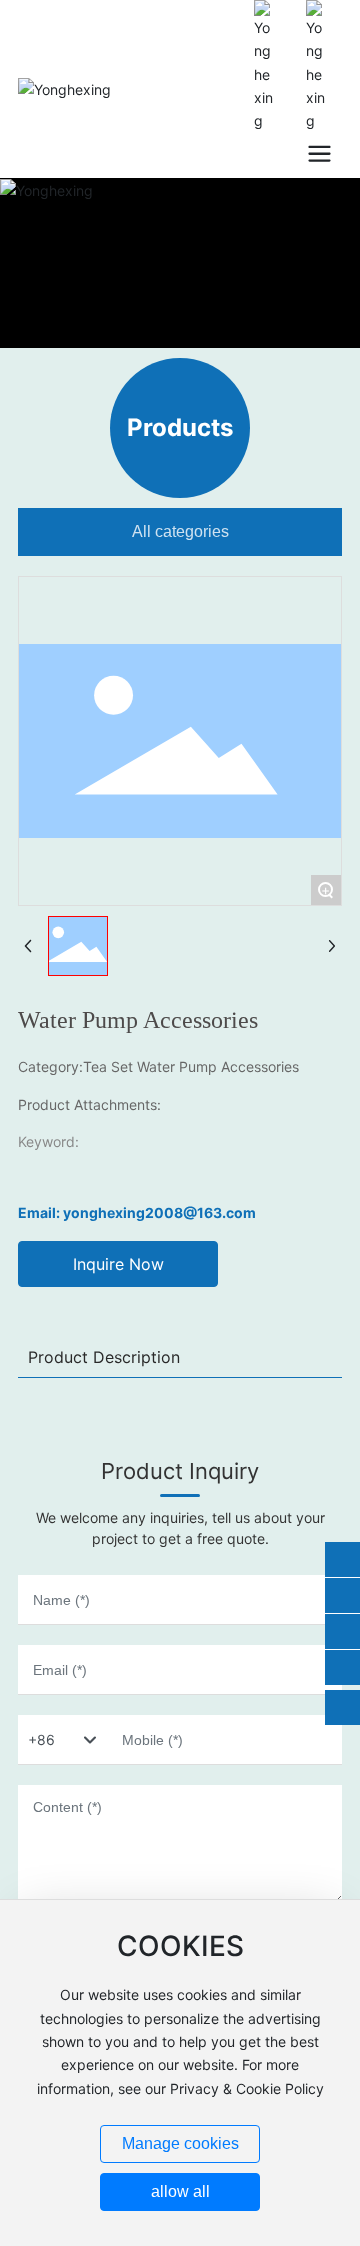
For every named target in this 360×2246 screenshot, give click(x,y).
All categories (180, 531)
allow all (180, 2191)
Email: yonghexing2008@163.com (137, 1212)
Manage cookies (180, 2143)
